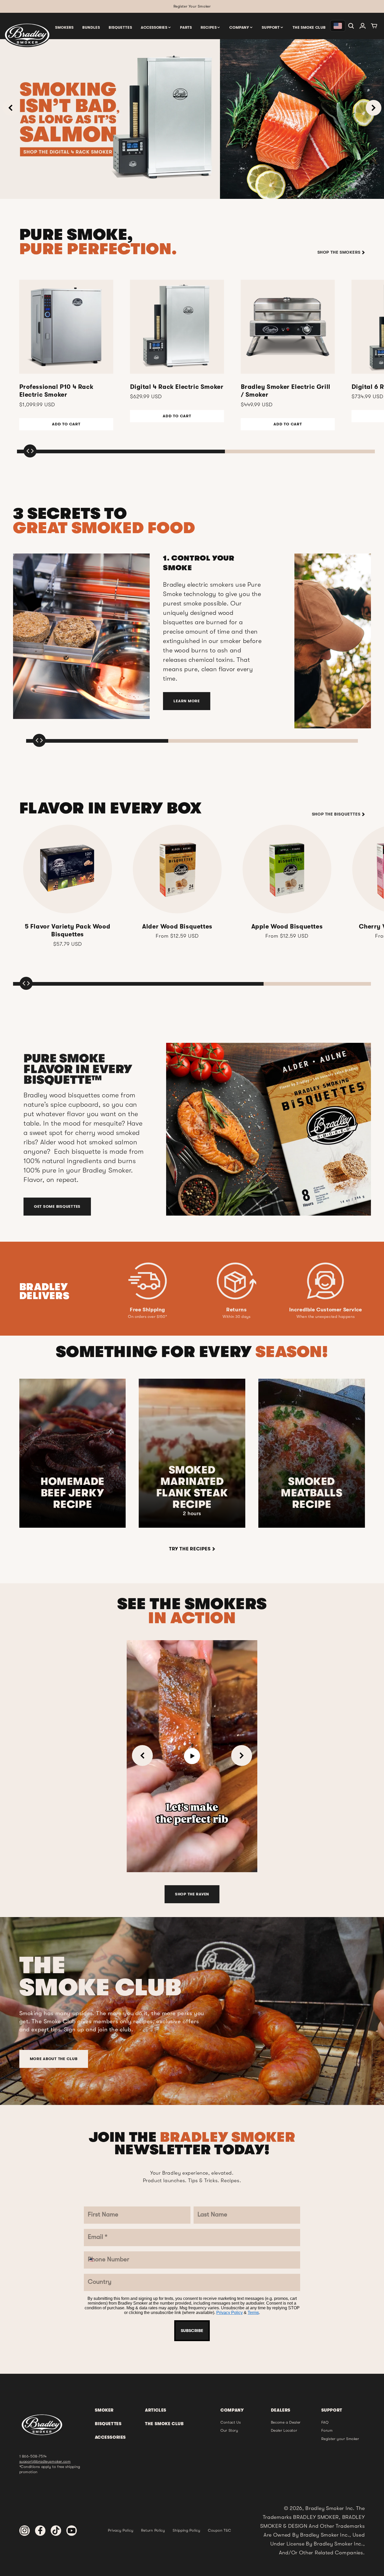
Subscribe (192, 1405)
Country (151, 1326)
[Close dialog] (246, 1162)
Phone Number (161, 1295)
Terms (210, 1389)
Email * (149, 1264)
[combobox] (150, 1309)
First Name (155, 1201)
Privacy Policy (186, 1389)
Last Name (154, 1232)
